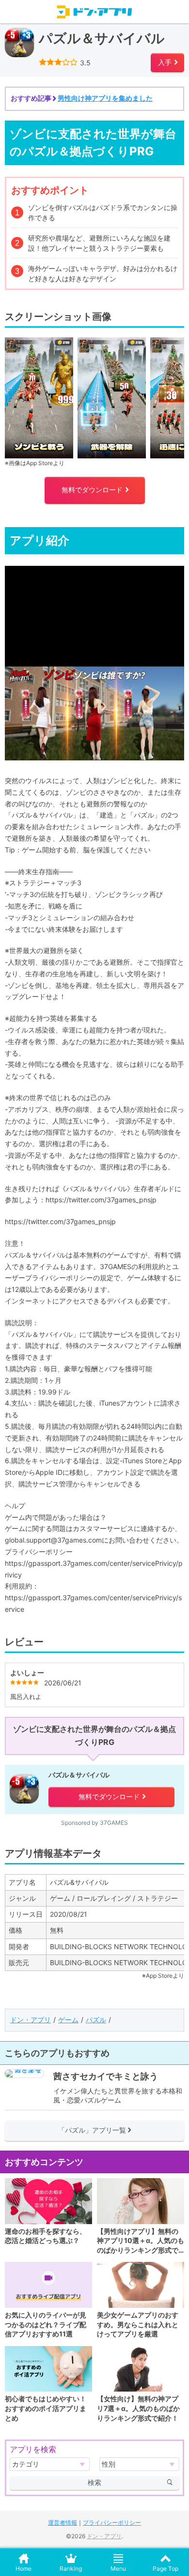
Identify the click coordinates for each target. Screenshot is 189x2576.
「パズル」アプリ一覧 (95, 2130)
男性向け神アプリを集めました (105, 98)
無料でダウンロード (95, 490)
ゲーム (68, 2020)
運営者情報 (63, 2523)
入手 (168, 62)
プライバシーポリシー (112, 2523)
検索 (94, 2482)
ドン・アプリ (31, 2020)
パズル (96, 2020)
